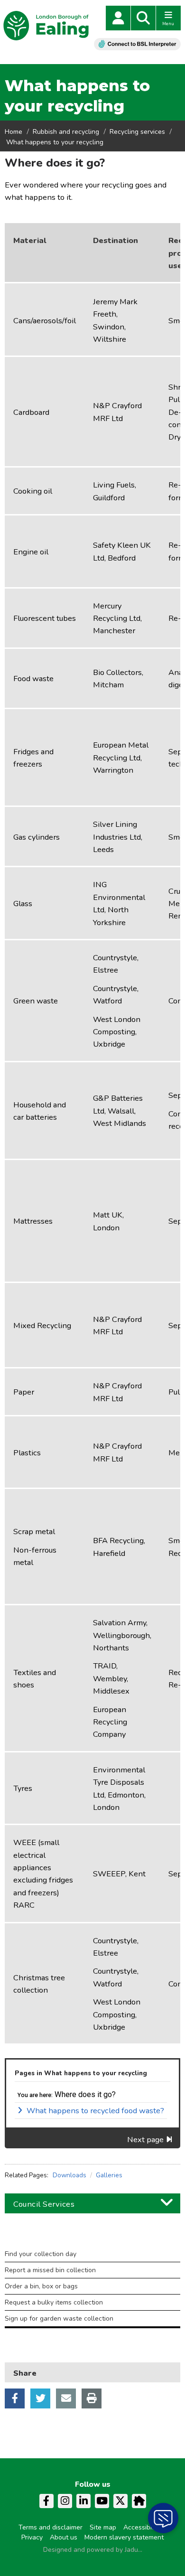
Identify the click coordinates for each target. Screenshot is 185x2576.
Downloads (69, 2175)
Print (92, 2398)
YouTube (102, 2501)
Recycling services (137, 132)
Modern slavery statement (124, 2537)
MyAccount (118, 18)
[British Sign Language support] (137, 44)
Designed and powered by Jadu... (93, 2550)
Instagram (65, 2501)
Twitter (40, 2398)
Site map (103, 2527)
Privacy (32, 2537)
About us (64, 2537)
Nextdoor (139, 2501)
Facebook (15, 2398)
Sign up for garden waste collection (59, 2318)
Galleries (109, 2175)
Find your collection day (41, 2254)
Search (143, 18)
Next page (145, 2140)
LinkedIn (83, 2501)
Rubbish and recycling (66, 132)
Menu (168, 24)
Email (66, 2398)
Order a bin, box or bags (41, 2286)
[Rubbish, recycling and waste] (92, 2244)
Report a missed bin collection (50, 2270)
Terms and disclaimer (51, 2527)
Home (14, 132)
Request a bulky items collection (54, 2302)
